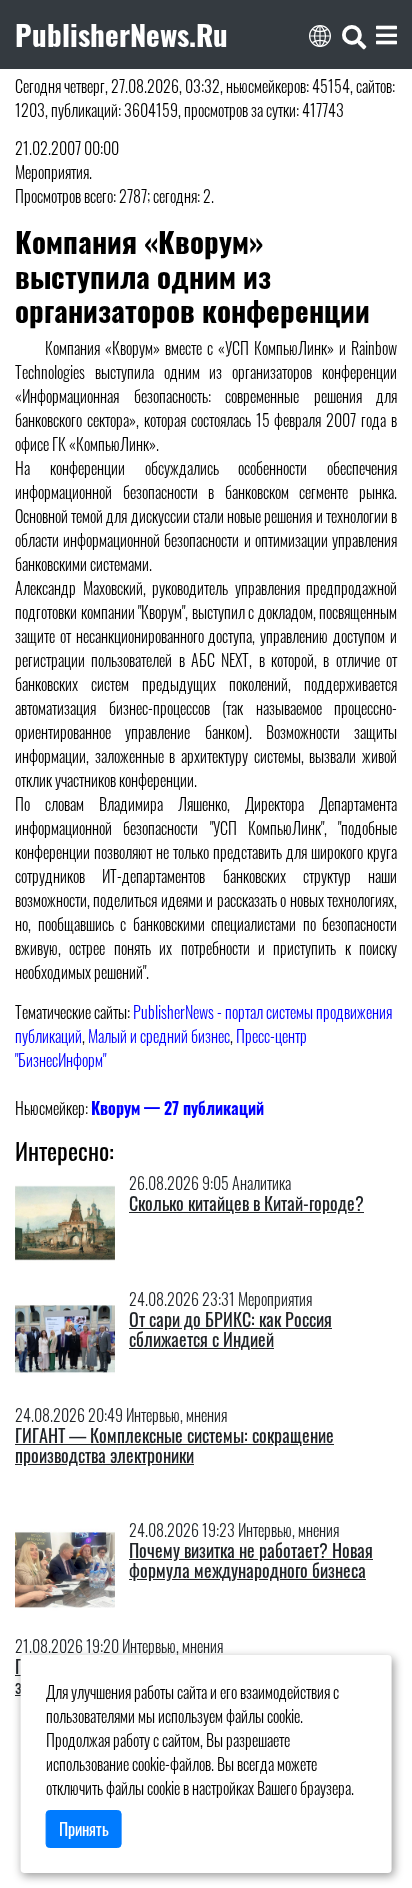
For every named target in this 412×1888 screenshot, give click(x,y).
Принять (84, 1829)
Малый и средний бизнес (159, 1036)
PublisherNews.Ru (121, 34)
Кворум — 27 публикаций (177, 1108)
